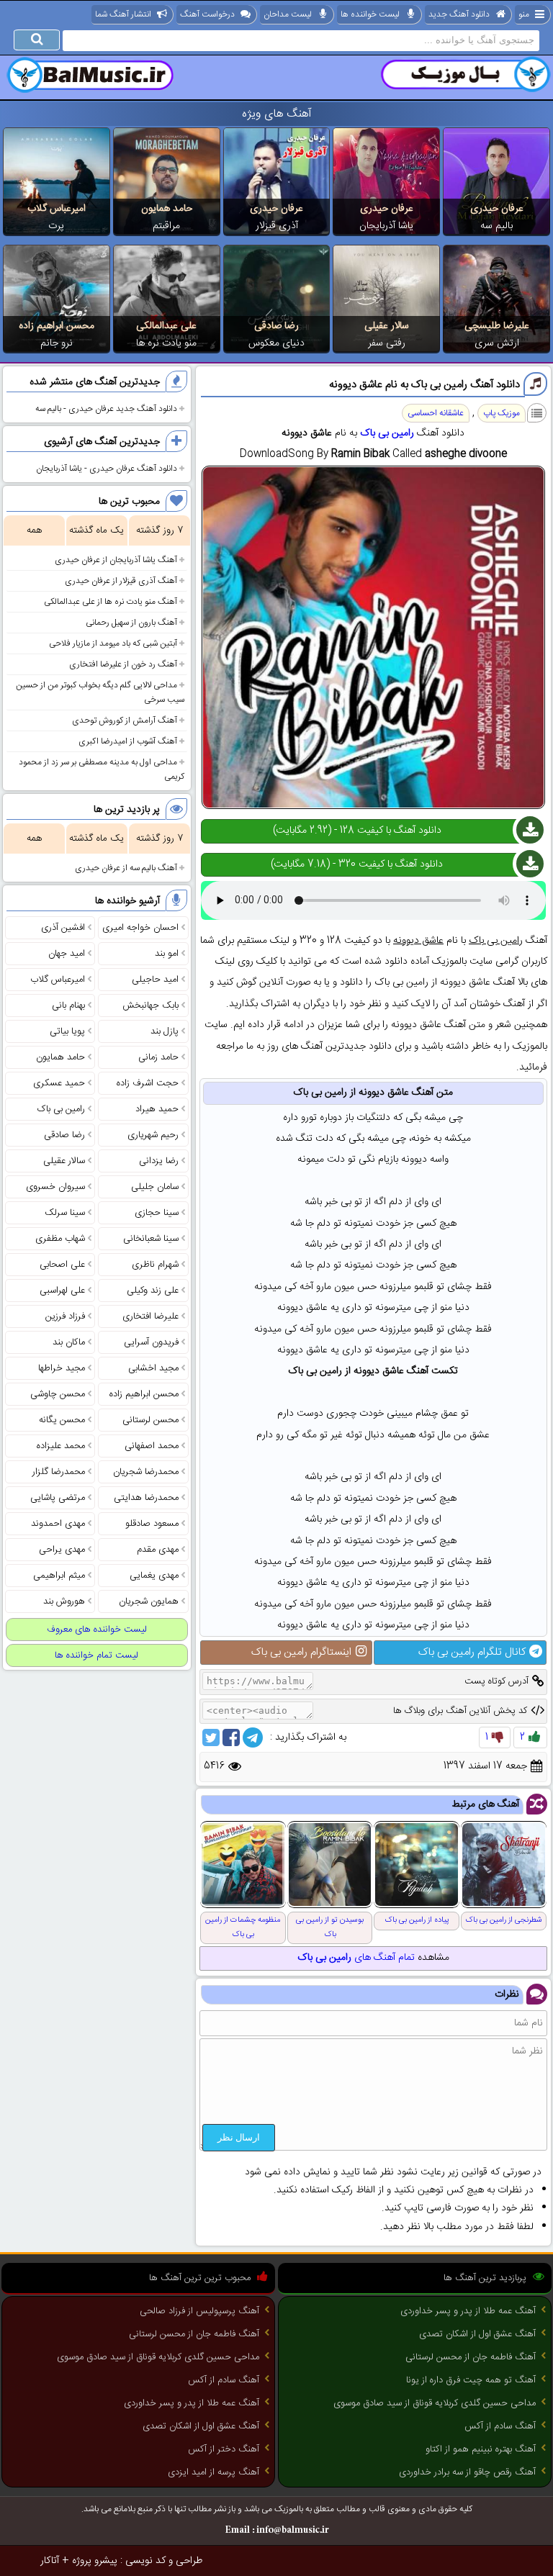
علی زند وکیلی (153, 1291)
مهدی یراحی (62, 1550)
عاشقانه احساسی (436, 413)
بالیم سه (496, 226)
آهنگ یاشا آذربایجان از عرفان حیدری (116, 560)
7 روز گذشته (159, 530)
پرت (56, 226)
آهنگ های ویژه (277, 114)
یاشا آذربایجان (386, 226)
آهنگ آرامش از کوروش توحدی (125, 720)
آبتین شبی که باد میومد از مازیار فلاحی (113, 643)
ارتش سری (497, 343)
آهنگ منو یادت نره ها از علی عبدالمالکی (111, 602)
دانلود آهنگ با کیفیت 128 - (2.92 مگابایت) (357, 831)
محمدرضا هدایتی (146, 1498)
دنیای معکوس (276, 343)
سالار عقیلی (387, 326)
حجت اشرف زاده (148, 1083)
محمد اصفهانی (152, 1446)
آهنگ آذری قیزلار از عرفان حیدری (121, 581)
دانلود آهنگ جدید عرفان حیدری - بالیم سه (106, 409)
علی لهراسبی (62, 1291)
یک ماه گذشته (96, 530)
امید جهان (67, 954)
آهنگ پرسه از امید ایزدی (213, 2472)
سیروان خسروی (55, 1187)
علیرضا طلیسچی (497, 326)
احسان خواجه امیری (140, 928)
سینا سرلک (65, 1213)
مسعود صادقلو (152, 1524)
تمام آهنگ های (356, 1958)
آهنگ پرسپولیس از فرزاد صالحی (199, 2311)
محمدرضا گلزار (59, 1472)
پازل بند (165, 1031)
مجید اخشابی (153, 1368)
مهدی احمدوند (58, 1524)
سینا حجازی (157, 1213)
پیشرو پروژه (95, 2561)
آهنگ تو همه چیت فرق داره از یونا (471, 2380)
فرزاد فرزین (65, 1316)
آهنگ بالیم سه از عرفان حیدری (126, 868)
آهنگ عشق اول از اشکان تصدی (477, 2334)
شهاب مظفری (60, 1239)
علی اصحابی (62, 1265)
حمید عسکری (59, 1083)
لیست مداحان (288, 14)
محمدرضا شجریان (146, 1472)
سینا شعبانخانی (151, 1239)
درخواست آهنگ (207, 14)
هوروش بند (64, 1601)
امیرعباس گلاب (57, 209)
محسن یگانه (62, 1420)
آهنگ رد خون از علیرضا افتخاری (123, 664)
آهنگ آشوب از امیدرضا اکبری (128, 741)
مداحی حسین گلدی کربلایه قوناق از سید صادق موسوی (435, 2403)
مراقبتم (166, 226)
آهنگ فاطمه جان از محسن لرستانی (471, 2357)
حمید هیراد (157, 1109)
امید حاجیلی (155, 980)
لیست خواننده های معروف (97, 1630)
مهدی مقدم (158, 1550)
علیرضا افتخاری (150, 1316)
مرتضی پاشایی (58, 1498)
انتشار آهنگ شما (123, 14)
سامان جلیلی (155, 1187)
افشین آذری (63, 928)
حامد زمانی (158, 1057)
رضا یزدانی (159, 1161)
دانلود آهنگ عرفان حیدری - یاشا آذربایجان (107, 469)
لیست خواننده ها (370, 14)
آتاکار (50, 2561)
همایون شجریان (149, 1601)
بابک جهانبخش (150, 1005)
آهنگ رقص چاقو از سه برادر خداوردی (467, 2472)
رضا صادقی (276, 326)
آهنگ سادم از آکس (500, 2426)
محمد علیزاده (61, 1446)
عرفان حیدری (497, 209)
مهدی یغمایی (154, 1576)
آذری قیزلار (277, 226)
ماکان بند (69, 1342)
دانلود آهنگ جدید (459, 14)
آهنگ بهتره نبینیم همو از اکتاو (481, 2449)
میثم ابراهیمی (59, 1576)
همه (34, 530)
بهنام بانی (68, 1005)
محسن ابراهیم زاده (57, 326)
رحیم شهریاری (153, 1135)
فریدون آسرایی (151, 1342)
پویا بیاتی (67, 1031)
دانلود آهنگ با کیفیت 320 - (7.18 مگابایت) (357, 864)
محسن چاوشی (58, 1394)
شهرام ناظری (155, 1265)
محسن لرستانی (150, 1420)
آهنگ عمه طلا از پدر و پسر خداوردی (468, 2311)
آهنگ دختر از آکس (224, 2449)
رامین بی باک (387, 433)
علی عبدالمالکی (166, 326)
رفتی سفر (387, 343)
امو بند (167, 954)
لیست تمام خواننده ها (96, 1655)
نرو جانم (57, 343)
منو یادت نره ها (166, 343)
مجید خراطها (62, 1368)
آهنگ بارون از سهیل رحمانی (131, 623)
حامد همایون (167, 209)
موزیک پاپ (502, 413)
